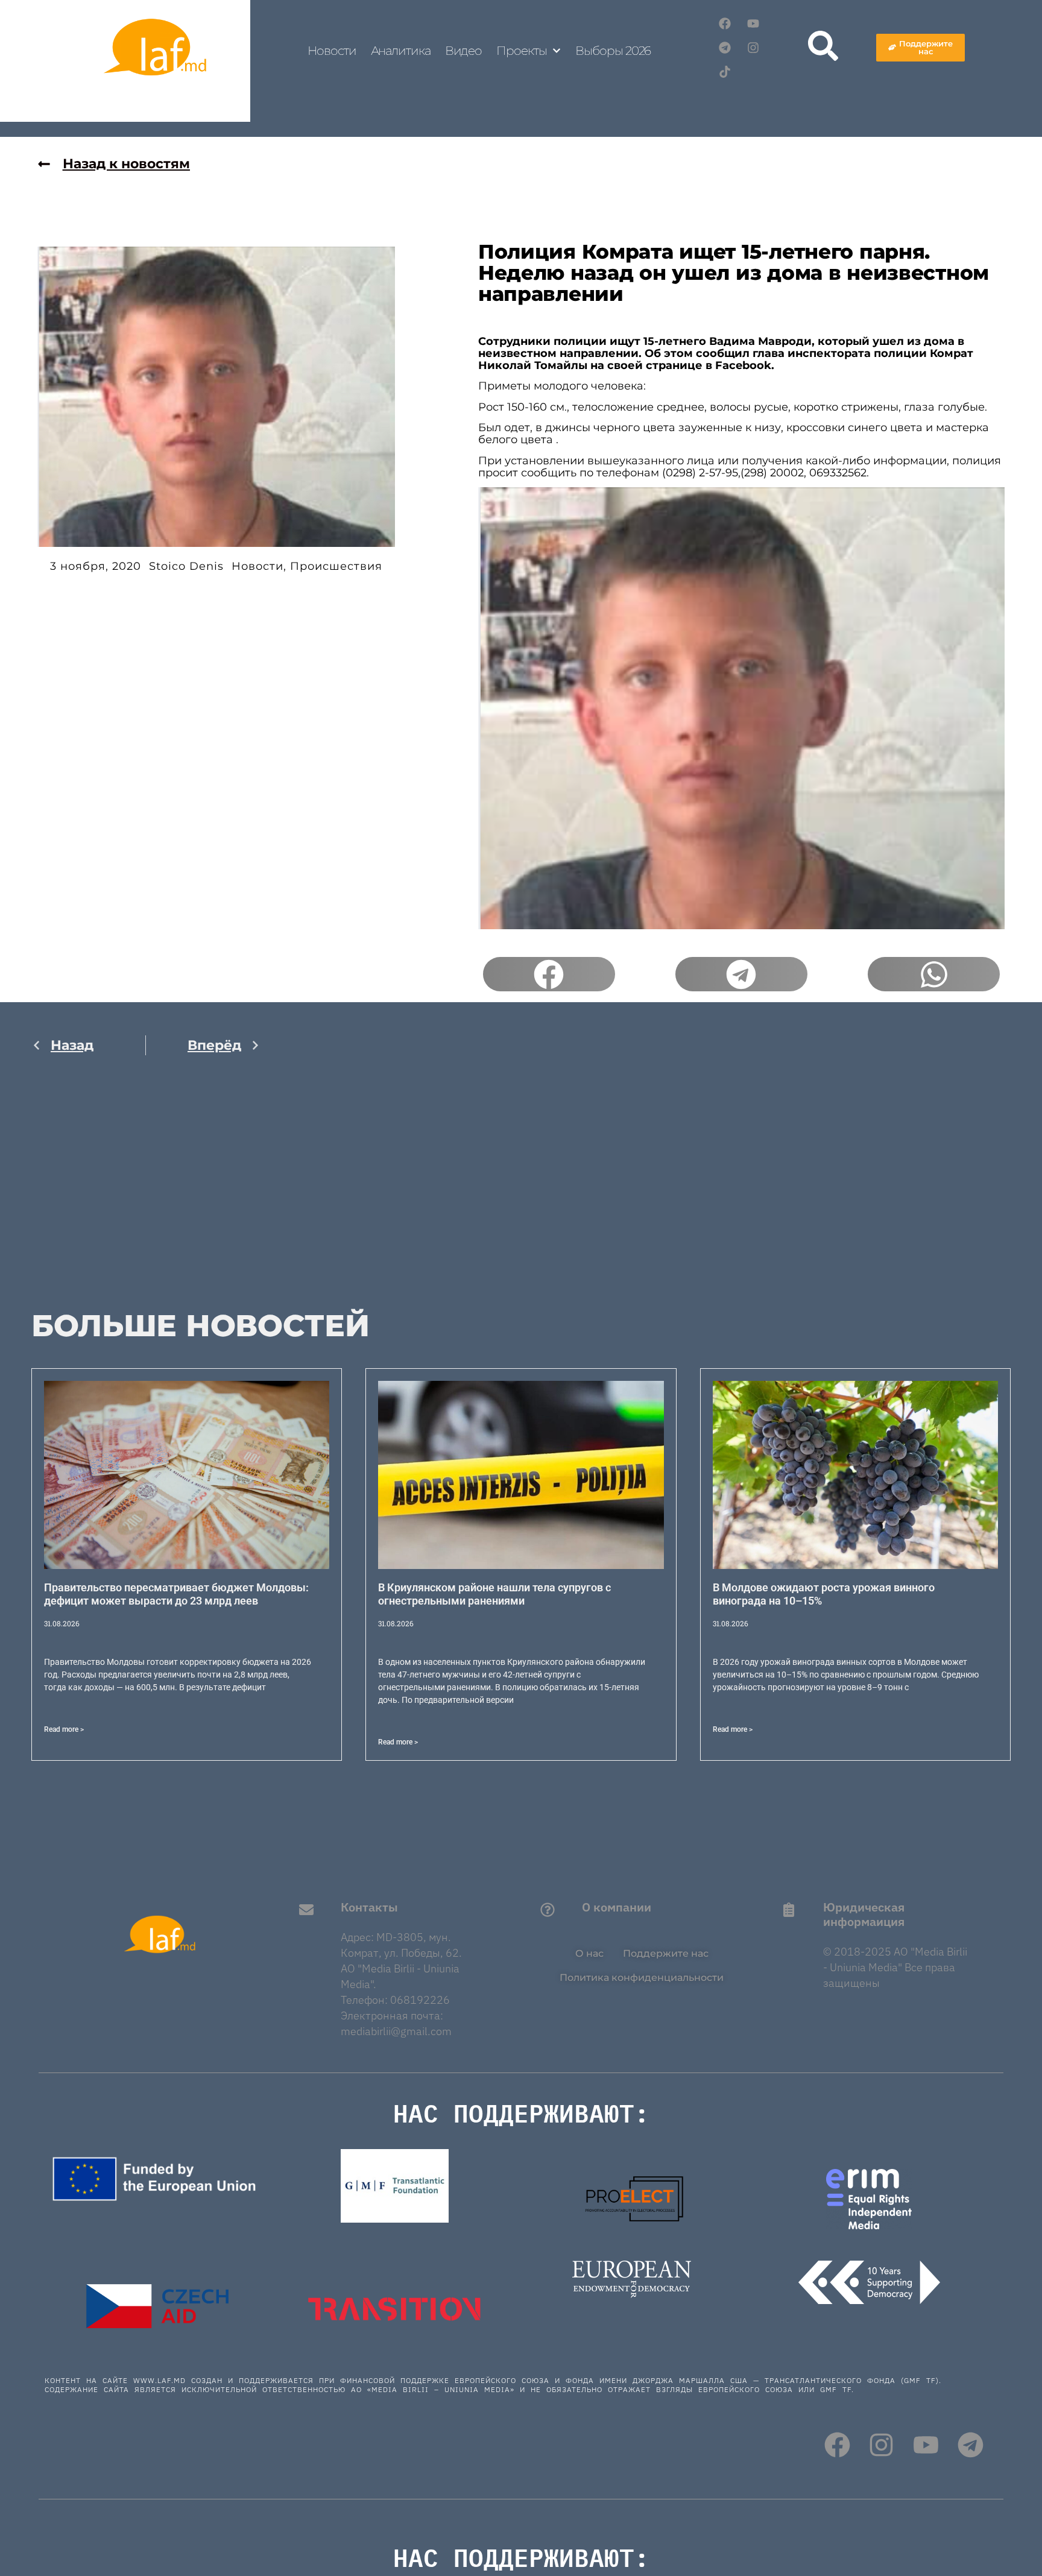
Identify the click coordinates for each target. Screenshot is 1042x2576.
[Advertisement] (146, 1192)
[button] (549, 974)
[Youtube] (753, 24)
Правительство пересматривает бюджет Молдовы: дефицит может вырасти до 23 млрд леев (176, 1594)
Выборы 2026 (613, 51)
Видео (464, 51)
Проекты (521, 51)
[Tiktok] (725, 72)
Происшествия (336, 566)
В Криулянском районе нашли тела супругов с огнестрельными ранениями (494, 1594)
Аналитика (401, 51)
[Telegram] (725, 48)
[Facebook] (725, 24)
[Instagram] (753, 48)
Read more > (64, 1729)
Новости (332, 51)
